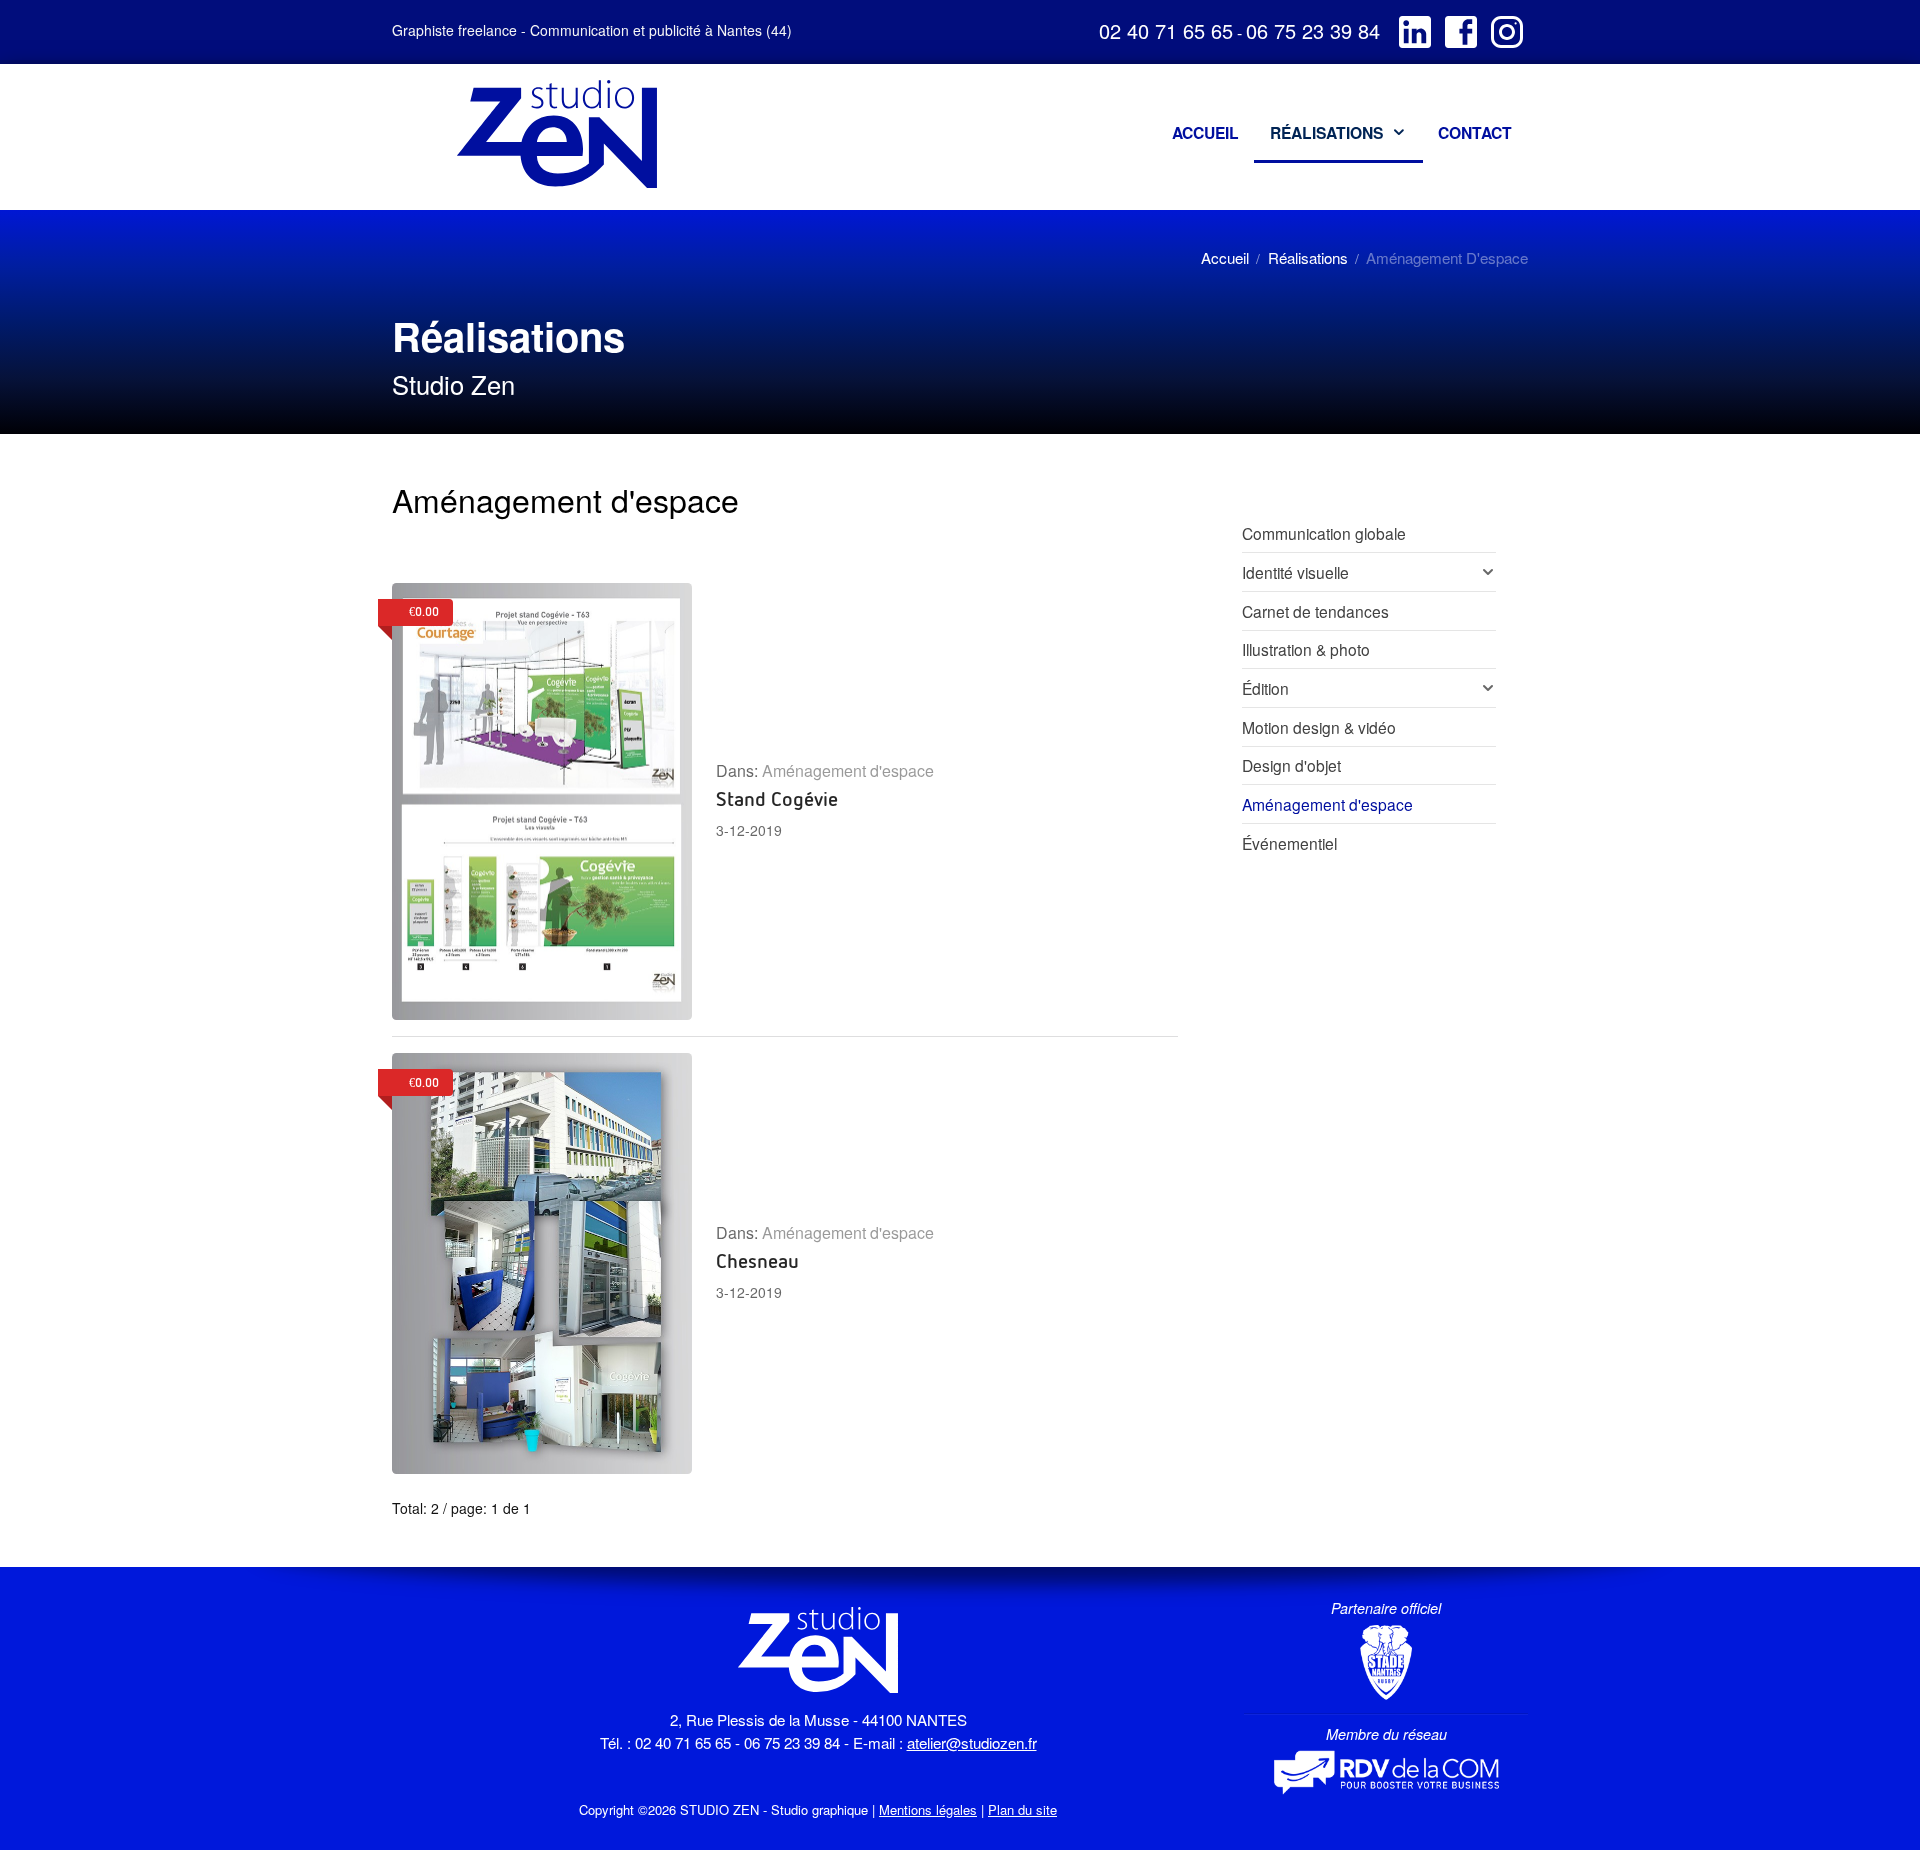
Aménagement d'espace (848, 770)
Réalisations (1308, 257)
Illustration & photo (1306, 649)
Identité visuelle (1295, 572)
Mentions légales (928, 1809)
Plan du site (1022, 1809)
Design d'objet (1291, 765)
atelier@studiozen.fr (972, 1742)
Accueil (1225, 257)
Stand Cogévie (777, 798)
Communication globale (1324, 533)
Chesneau (757, 1260)
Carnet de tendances (1315, 611)
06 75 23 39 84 (1313, 30)
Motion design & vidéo (1319, 727)
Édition (1265, 688)
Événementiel (1289, 843)
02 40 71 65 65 (1166, 30)
